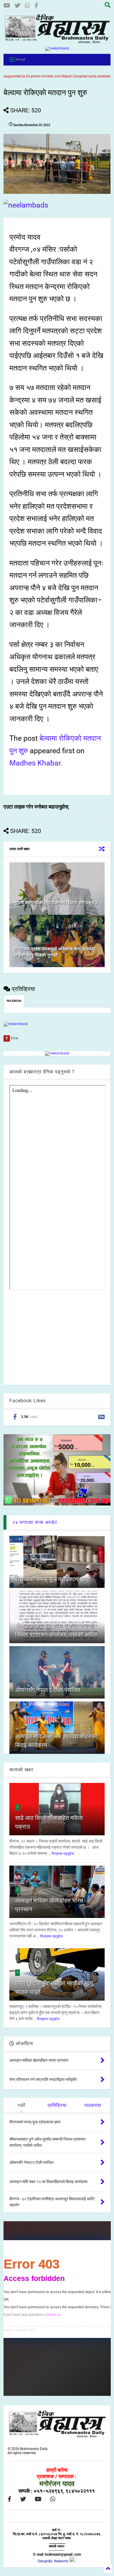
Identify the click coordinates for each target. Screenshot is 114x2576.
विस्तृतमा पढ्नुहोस (63, 1854)
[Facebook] (36, 6)
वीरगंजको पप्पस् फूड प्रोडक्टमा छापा (53, 1579)
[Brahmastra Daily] (57, 42)
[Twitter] (18, 6)
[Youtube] (7, 6)
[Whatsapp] (27, 6)
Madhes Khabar (35, 763)
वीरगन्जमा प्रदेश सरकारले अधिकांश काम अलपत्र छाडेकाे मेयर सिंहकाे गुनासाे (55, 952)
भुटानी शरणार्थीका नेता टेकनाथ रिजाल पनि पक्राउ (56, 903)
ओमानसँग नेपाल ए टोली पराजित (48, 1690)
